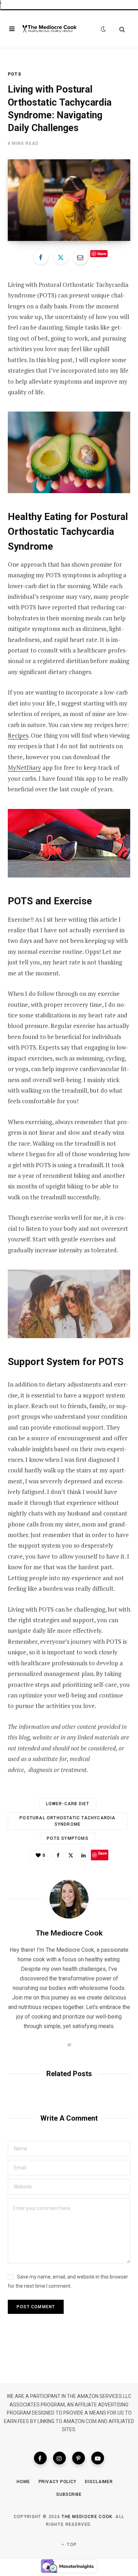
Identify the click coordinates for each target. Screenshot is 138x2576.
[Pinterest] (79, 2458)
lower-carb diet (68, 1804)
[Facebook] (41, 257)
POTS (15, 74)
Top (71, 2545)
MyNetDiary (24, 767)
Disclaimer (99, 2482)
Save (102, 253)
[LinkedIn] (84, 1855)
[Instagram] (59, 2458)
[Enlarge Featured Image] (69, 200)
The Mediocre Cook (69, 1933)
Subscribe (69, 2494)
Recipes (18, 735)
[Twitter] (61, 257)
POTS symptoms (68, 1838)
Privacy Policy (58, 2482)
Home (23, 2482)
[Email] (80, 257)
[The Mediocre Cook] (50, 29)
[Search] (119, 29)
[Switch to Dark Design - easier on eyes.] (103, 29)
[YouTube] (98, 2458)
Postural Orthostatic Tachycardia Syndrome (67, 1821)
